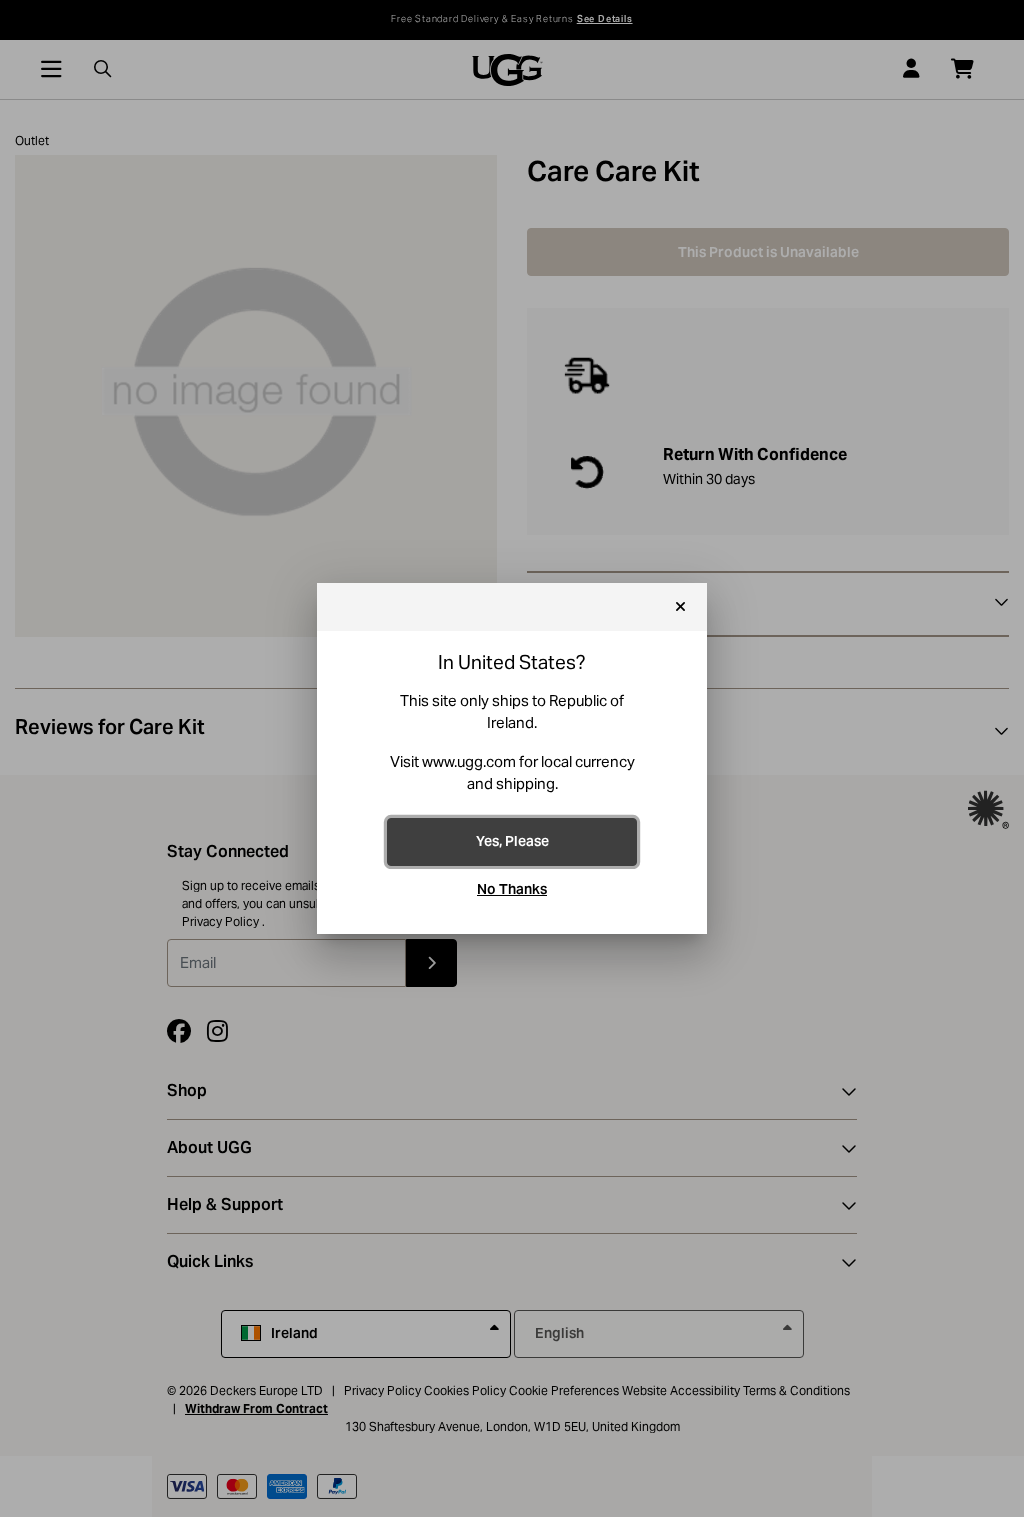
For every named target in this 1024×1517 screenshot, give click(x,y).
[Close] (680, 607)
